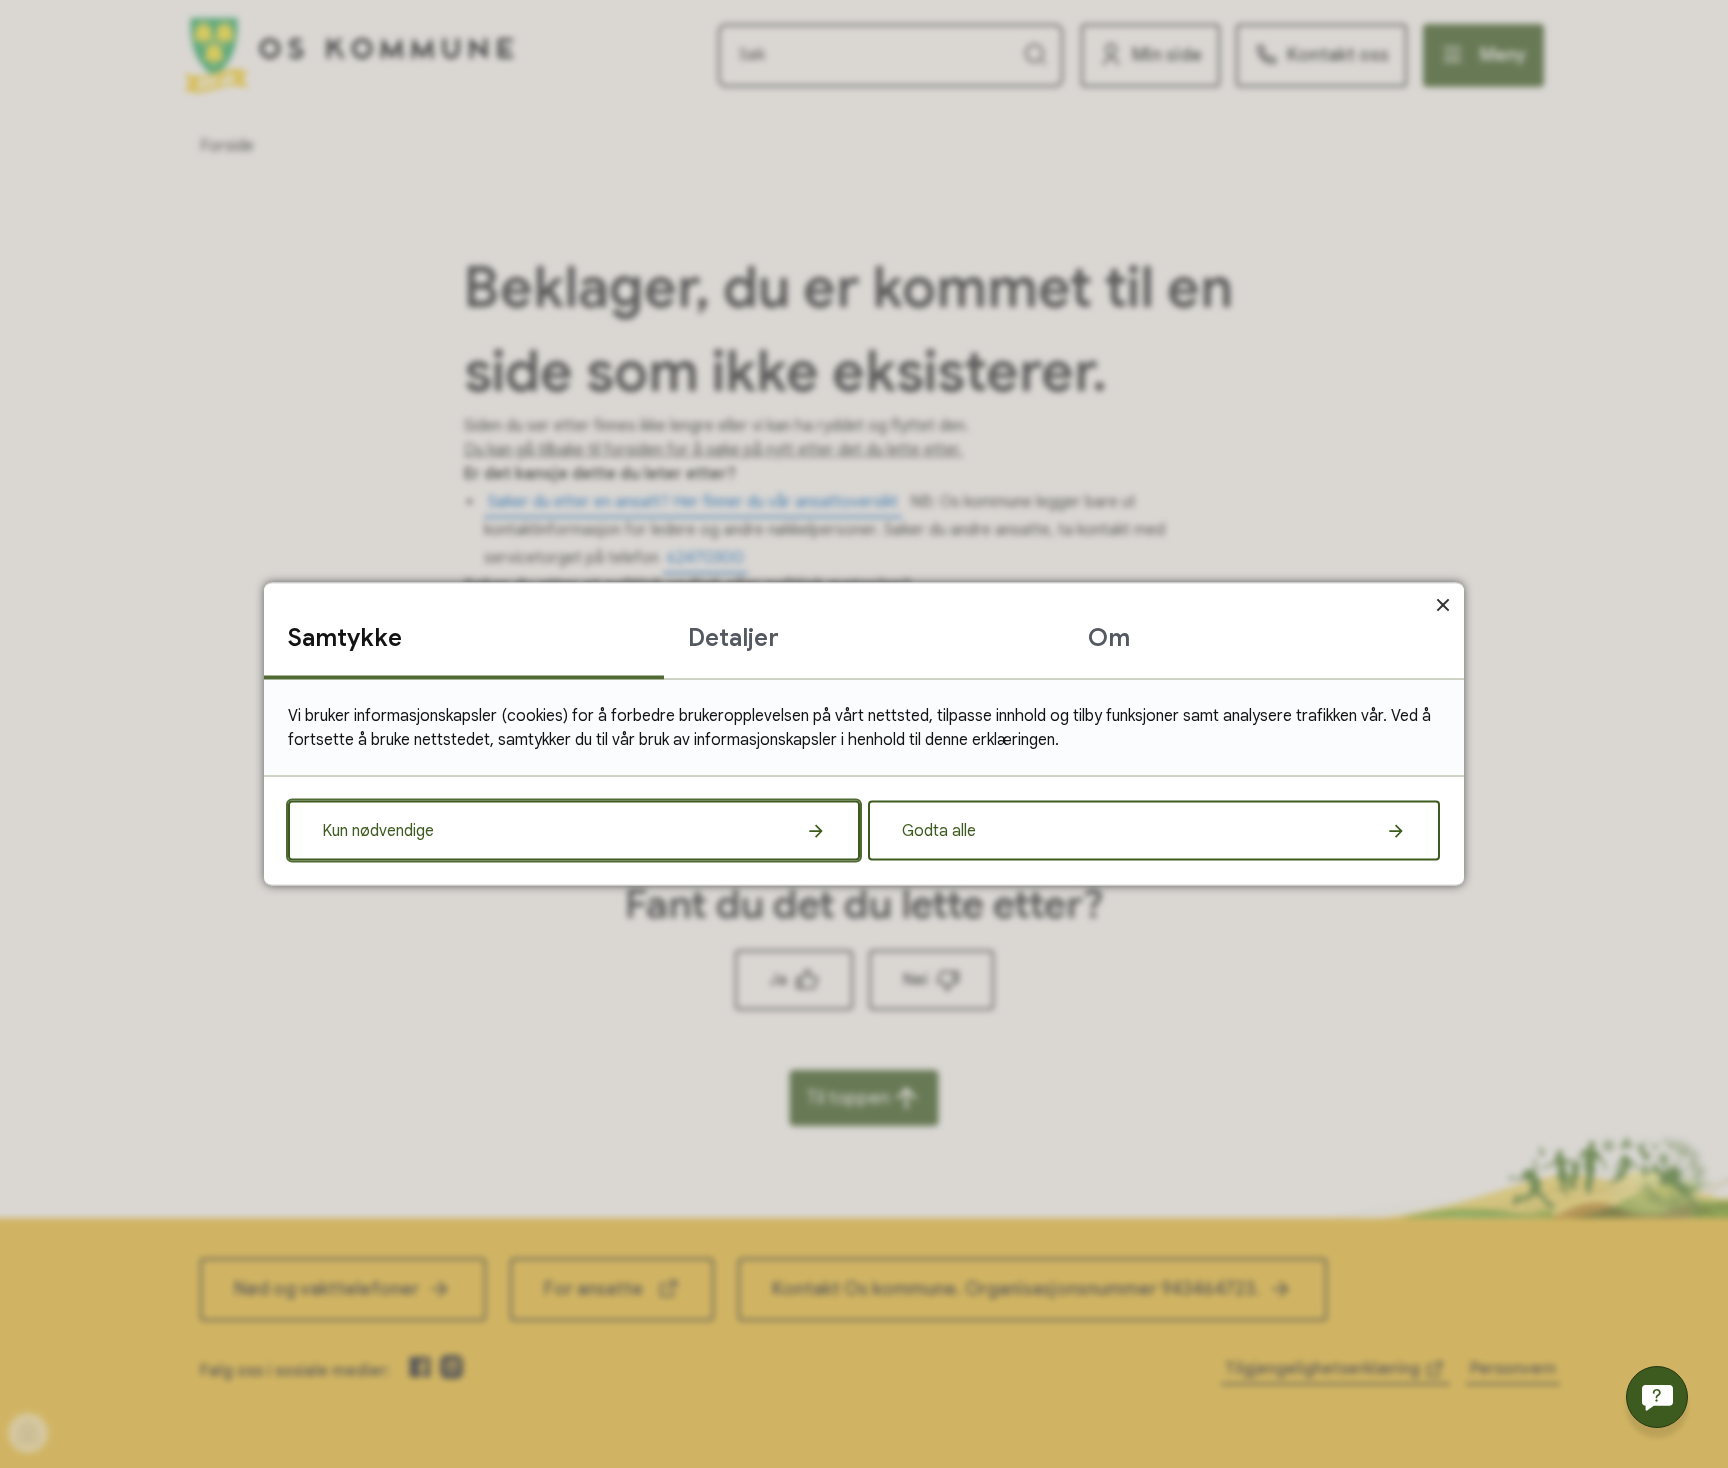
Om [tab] (1109, 638)
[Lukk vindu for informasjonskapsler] (1442, 604)
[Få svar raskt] (1657, 1397)
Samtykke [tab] (345, 638)
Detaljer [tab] (733, 638)
